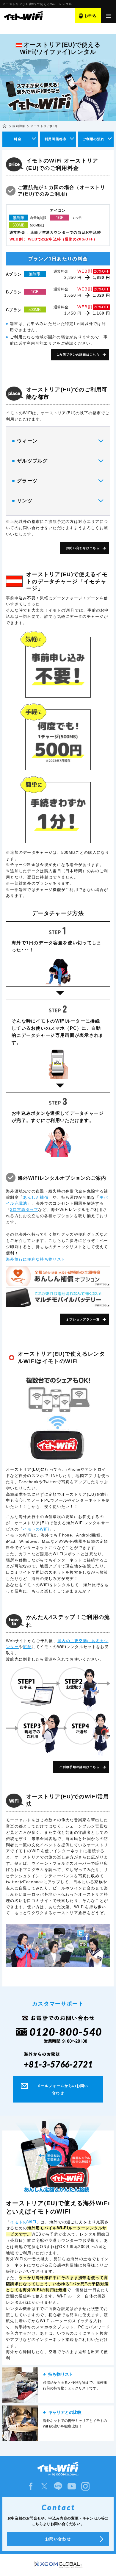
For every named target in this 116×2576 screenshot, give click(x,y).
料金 (18, 139)
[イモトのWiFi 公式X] (44, 2486)
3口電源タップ (24, 1210)
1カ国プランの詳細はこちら (78, 355)
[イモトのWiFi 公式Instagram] (85, 2486)
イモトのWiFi (36, 1529)
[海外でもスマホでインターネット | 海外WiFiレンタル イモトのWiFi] (23, 16)
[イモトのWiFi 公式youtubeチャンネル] (72, 2486)
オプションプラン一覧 (83, 1319)
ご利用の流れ (93, 139)
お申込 (90, 16)
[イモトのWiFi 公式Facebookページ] (31, 2486)
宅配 (27, 1647)
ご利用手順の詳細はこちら (79, 1767)
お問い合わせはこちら (83, 548)
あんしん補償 (36, 1197)
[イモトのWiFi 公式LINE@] (58, 2486)
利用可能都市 (56, 139)
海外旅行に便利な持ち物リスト (36, 1259)
